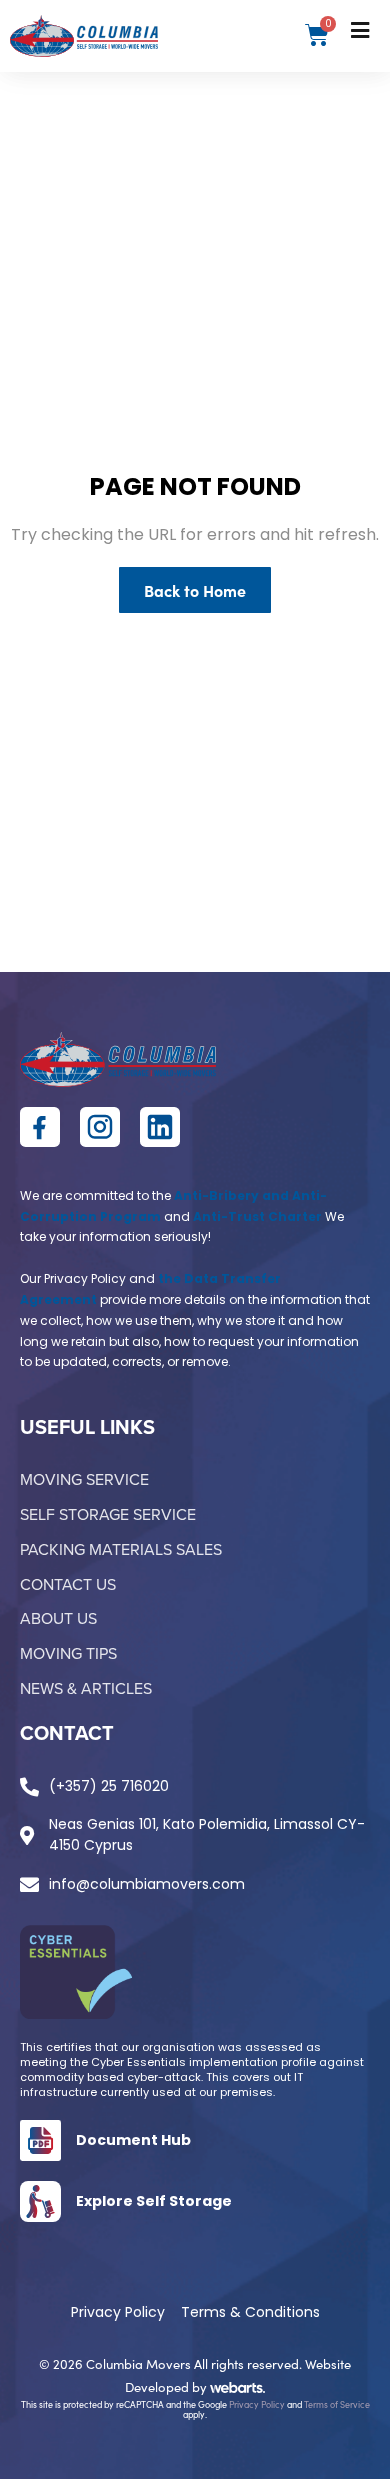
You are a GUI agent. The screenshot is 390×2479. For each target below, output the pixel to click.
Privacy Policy (257, 2404)
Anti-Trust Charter (257, 1216)
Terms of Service (337, 2404)
